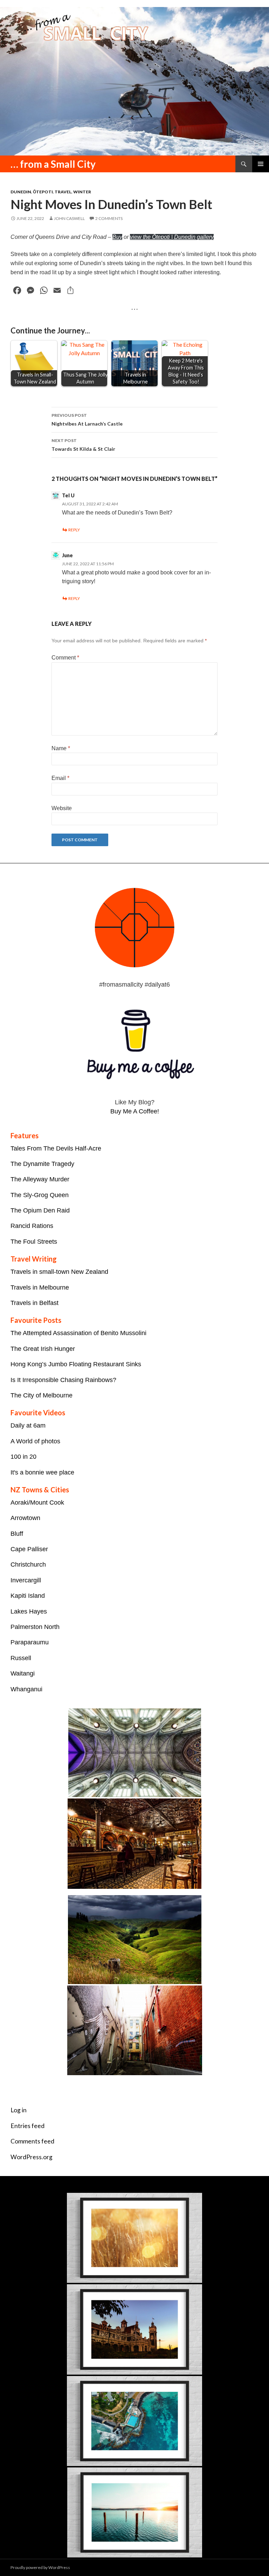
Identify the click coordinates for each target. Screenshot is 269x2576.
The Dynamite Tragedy (42, 1164)
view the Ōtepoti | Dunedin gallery (172, 237)
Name (61, 748)
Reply (74, 530)
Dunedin (21, 192)
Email (60, 778)
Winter (82, 192)
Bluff (17, 1534)
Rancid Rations (32, 1226)
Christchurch (28, 1565)
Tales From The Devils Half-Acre (56, 1148)
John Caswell (69, 218)
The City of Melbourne (42, 1395)
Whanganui (26, 1689)
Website (62, 808)
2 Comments (109, 218)
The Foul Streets (34, 1242)
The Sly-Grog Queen (40, 1195)
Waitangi (23, 1673)
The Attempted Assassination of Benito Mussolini (78, 1333)
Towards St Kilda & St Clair (83, 445)
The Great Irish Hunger (43, 1349)
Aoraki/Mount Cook (37, 1503)
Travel (63, 192)
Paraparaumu (30, 1642)
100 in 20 (23, 1457)
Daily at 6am (28, 1425)
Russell (21, 1658)
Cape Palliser (29, 1549)
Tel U (68, 495)
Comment (65, 658)
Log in (19, 2110)
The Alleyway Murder (40, 1179)
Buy (117, 237)
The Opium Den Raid (40, 1210)
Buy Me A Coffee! (135, 1111)
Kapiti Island (28, 1596)
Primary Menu (261, 164)
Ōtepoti (43, 192)
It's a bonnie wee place (42, 1472)
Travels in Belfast (35, 1303)
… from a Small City (53, 164)
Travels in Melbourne (40, 1287)
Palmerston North (35, 1627)
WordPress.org (32, 2157)
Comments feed (32, 2141)
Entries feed (27, 2126)
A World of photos (35, 1441)
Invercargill (26, 1580)
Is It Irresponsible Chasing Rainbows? (63, 1380)
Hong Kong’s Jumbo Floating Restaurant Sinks (76, 1364)
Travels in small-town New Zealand (59, 1272)
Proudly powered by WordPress (40, 2567)
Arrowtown (25, 1518)
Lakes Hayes (29, 1611)
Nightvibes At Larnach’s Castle (87, 420)
